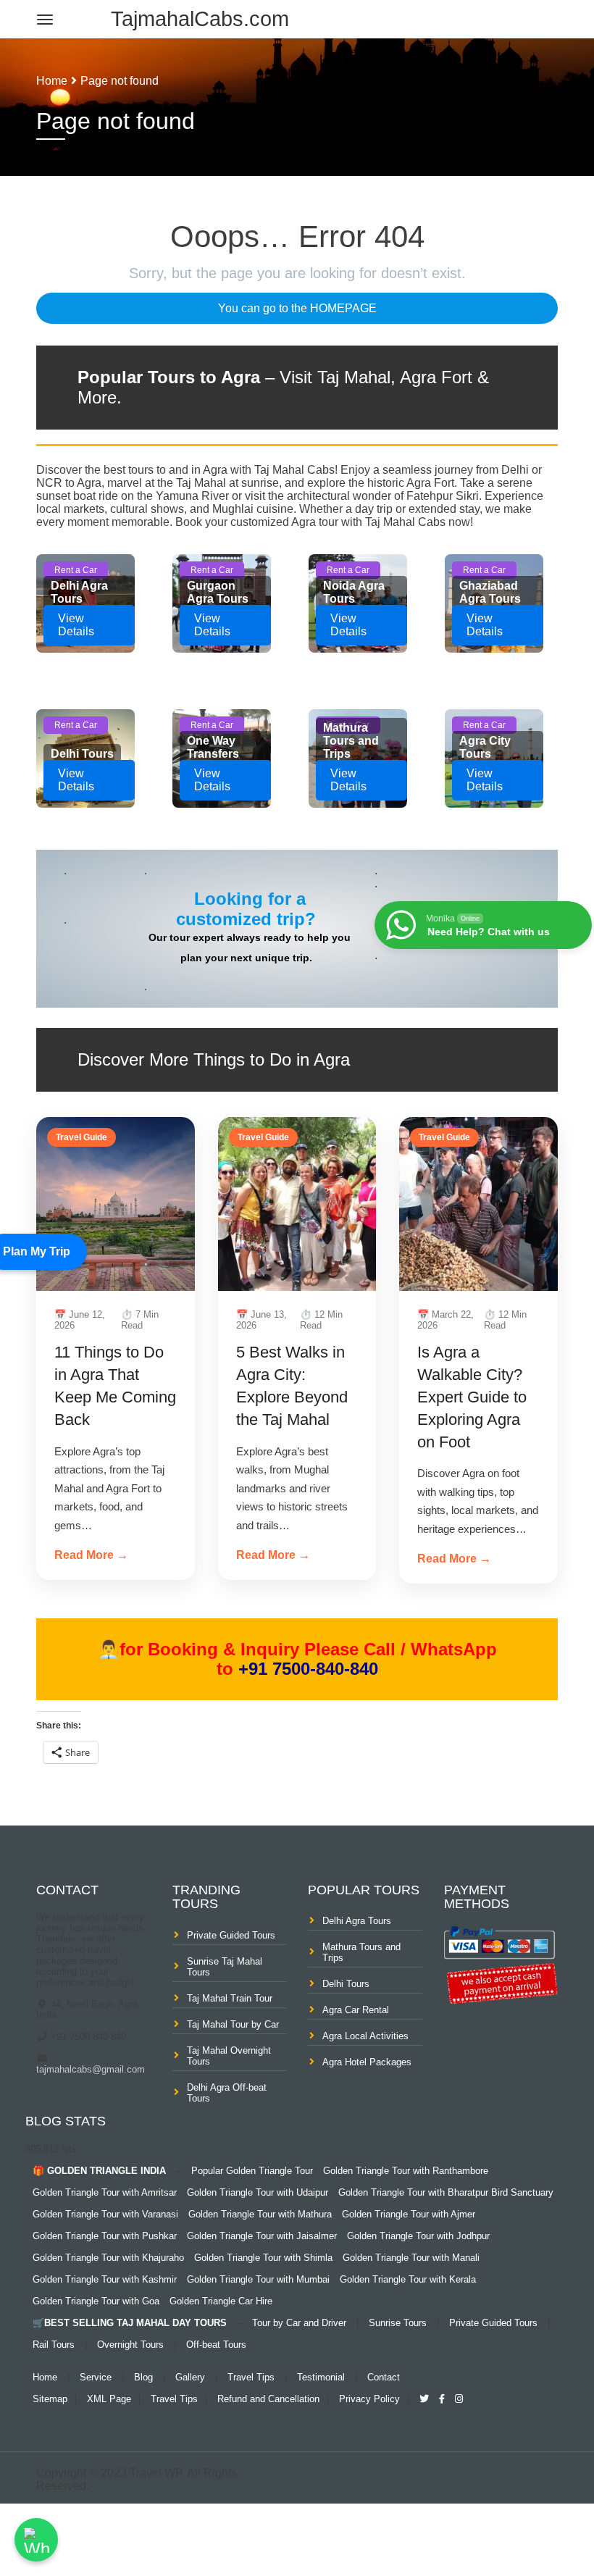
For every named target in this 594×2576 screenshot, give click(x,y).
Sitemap (50, 2399)
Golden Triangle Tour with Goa (96, 2301)
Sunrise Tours (398, 2323)
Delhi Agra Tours (357, 1921)
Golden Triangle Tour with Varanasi (105, 2214)
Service (96, 2377)
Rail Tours (54, 2345)
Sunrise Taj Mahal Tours (225, 1967)
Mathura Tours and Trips (361, 1952)
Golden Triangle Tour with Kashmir (105, 2279)
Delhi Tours (346, 1984)
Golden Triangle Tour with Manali (411, 2258)
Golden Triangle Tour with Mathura (260, 2214)
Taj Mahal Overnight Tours (229, 2056)
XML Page (109, 2399)
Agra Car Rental (356, 2010)
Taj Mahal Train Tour (230, 1998)
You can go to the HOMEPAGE (297, 308)
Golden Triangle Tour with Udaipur (258, 2192)
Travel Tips (251, 2377)
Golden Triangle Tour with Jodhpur (418, 2236)
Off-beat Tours (216, 2345)
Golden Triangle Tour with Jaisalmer (262, 2236)
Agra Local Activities (365, 2036)
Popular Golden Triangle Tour (252, 2171)
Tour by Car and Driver (299, 2323)
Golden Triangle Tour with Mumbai (258, 2279)
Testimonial (321, 2377)
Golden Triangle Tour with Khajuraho (108, 2258)
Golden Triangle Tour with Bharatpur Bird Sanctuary (446, 2192)
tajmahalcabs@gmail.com (91, 2069)
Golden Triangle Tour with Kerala (408, 2279)
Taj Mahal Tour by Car (233, 2024)
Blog (143, 2377)
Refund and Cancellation (268, 2399)
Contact (384, 2377)
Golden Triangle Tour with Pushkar (105, 2236)
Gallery (190, 2377)
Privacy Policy (369, 2399)
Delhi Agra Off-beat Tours (227, 2093)
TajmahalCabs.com (200, 19)
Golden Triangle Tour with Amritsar (105, 2192)
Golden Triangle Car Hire (221, 2301)
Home (52, 81)
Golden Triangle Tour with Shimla (263, 2258)
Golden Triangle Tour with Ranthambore (406, 2171)
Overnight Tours (130, 2345)
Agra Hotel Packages (367, 2062)
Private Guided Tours (231, 1935)
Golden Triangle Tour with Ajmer (409, 2214)
